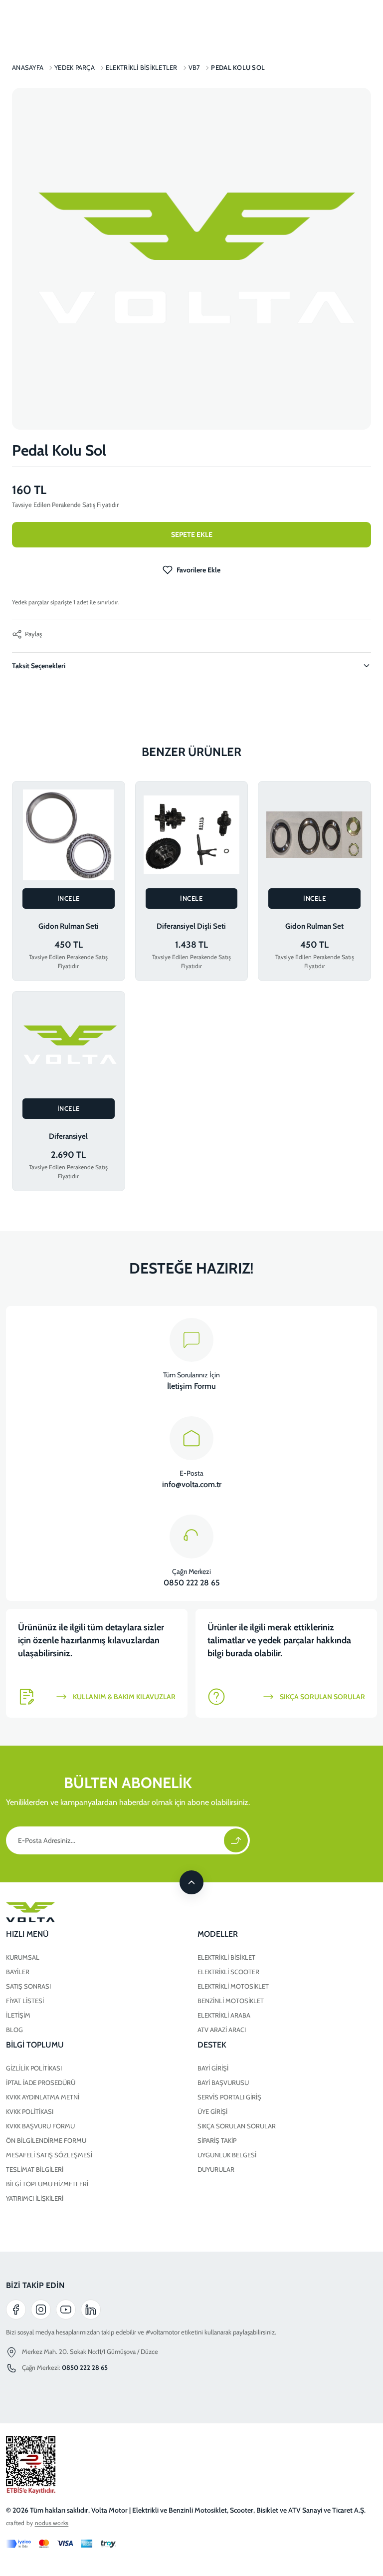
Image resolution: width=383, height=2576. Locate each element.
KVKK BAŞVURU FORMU (40, 2126)
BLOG (14, 2030)
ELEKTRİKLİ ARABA (224, 2015)
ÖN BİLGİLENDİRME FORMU (46, 2140)
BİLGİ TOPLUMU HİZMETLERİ (47, 2184)
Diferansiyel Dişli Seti (191, 926)
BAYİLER (18, 1972)
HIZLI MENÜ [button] (27, 1934)
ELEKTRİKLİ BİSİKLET (226, 1957)
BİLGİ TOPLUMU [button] (35, 2045)
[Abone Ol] (236, 1840)
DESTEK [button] (212, 2045)
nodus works (52, 2523)
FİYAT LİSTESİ (25, 2001)
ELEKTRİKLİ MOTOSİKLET (233, 1986)
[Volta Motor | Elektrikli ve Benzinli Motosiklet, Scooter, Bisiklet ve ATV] (191, 1912)
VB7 (194, 67)
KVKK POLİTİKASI (30, 2111)
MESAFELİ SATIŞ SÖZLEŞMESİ (49, 2155)
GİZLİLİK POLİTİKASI (34, 2068)
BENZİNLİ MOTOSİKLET (231, 2001)
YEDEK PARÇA (75, 67)
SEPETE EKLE (192, 534)
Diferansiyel (68, 1136)
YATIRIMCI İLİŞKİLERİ (35, 2198)
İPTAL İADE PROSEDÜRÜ (41, 2082)
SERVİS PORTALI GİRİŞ (229, 2097)
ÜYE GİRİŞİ (212, 2111)
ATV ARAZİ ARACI (222, 2030)
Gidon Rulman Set (314, 926)
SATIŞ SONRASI (28, 1986)
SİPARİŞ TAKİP (217, 2140)
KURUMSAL (23, 1957)
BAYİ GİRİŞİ (213, 2068)
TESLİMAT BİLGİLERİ (35, 2169)
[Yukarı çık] (191, 1882)
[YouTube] (66, 2310)
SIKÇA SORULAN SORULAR (237, 2126)
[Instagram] (41, 2310)
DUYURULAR (216, 2169)
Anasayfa (28, 67)
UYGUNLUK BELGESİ (227, 2155)
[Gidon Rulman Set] (314, 835)
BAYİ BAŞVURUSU (223, 2082)
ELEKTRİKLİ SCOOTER (228, 1972)
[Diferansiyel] (69, 1045)
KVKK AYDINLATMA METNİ (43, 2097)
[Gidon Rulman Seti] (69, 835)
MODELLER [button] (218, 1934)
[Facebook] (16, 2310)
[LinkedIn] (91, 2310)
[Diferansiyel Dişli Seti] (192, 835)
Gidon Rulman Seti (69, 926)
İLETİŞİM (18, 2015)
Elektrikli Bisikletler (142, 67)
